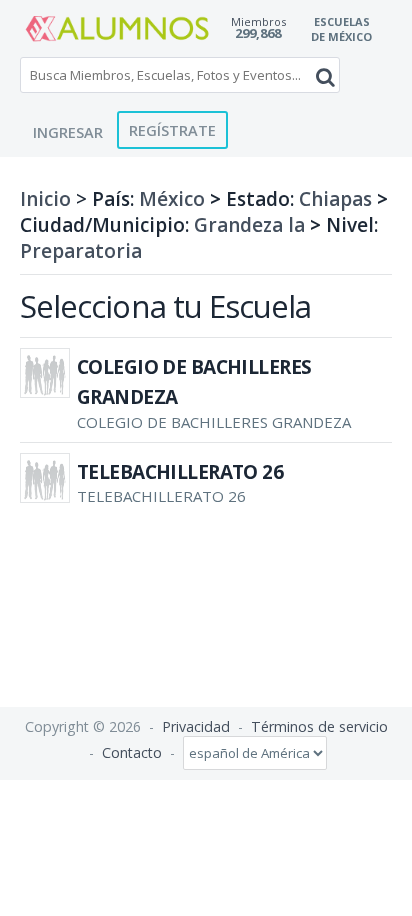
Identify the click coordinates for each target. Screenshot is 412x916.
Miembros (258, 21)
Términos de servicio (319, 726)
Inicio (45, 199)
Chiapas (335, 199)
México (172, 199)
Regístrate (172, 130)
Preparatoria (81, 251)
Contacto (132, 752)
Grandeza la (249, 225)
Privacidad (196, 726)
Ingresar (68, 132)
